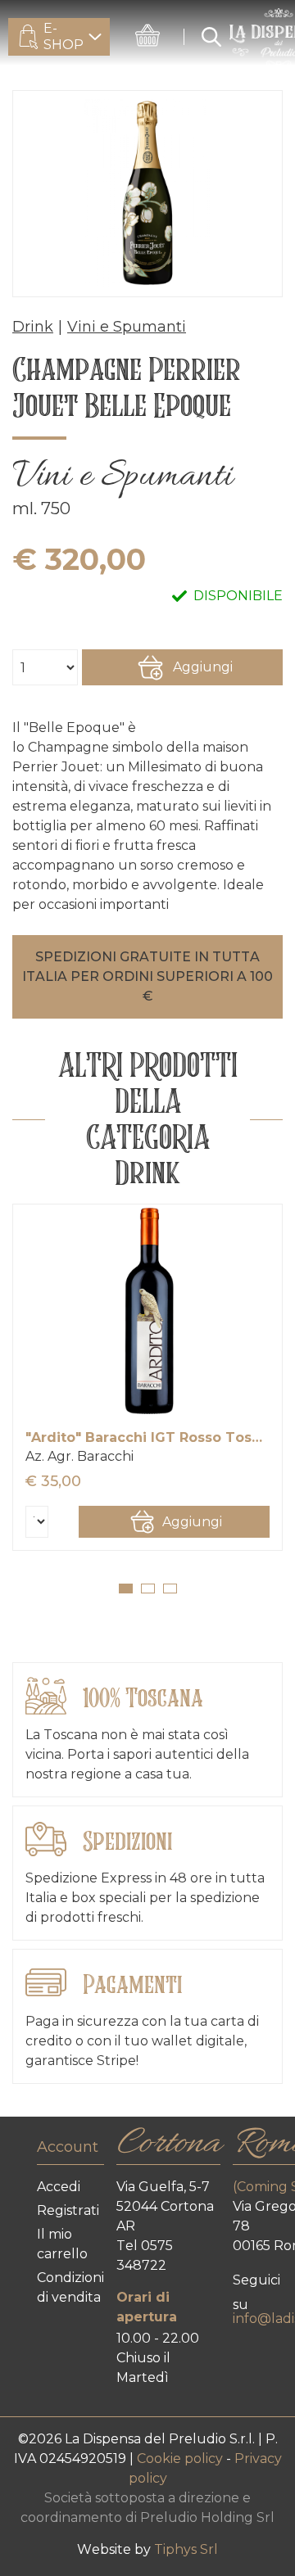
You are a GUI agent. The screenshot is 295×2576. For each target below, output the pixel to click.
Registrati (68, 2210)
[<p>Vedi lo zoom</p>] (147, 194)
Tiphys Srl (186, 2549)
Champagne (68, 747)
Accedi (59, 2187)
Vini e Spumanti (127, 327)
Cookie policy (182, 2458)
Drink (33, 327)
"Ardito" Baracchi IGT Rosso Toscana (147, 1437)
